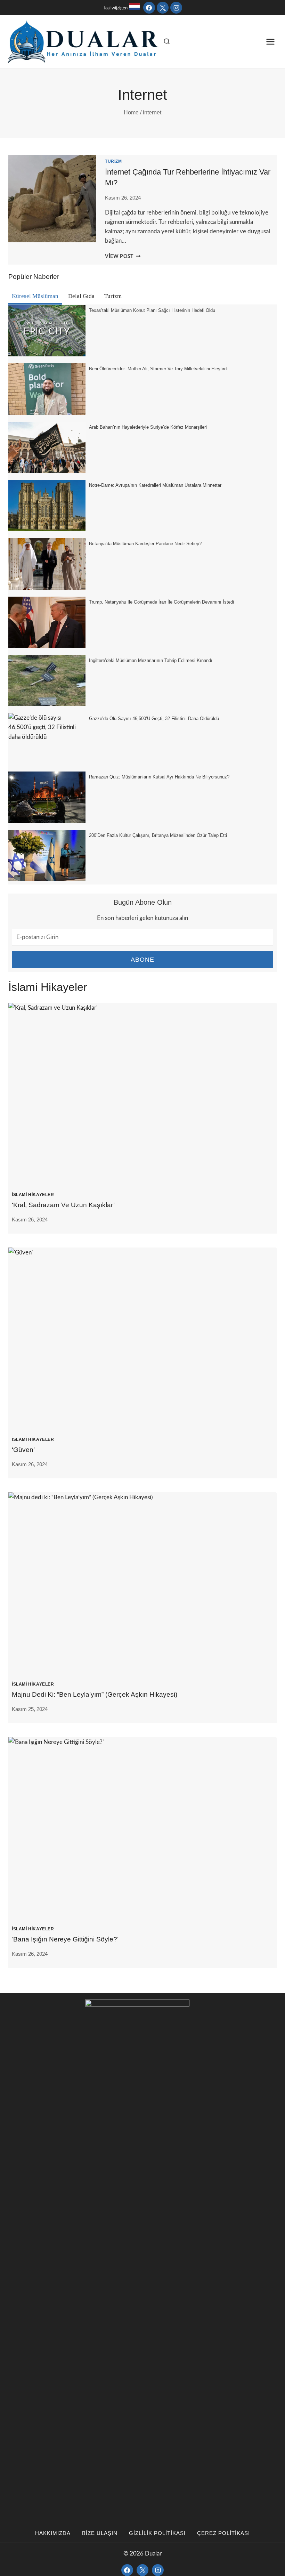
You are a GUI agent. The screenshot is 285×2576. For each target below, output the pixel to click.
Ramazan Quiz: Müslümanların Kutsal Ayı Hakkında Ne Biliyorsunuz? (159, 777)
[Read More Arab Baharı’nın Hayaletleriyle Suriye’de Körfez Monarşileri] (47, 447)
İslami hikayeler (33, 1195)
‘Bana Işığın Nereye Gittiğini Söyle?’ (65, 1939)
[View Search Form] (167, 42)
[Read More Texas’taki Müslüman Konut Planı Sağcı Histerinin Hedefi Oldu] (47, 331)
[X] (163, 8)
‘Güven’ (23, 1450)
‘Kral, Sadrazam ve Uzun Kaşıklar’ (63, 1205)
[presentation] (142, 1092)
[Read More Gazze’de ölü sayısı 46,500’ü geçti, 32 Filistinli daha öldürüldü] (47, 739)
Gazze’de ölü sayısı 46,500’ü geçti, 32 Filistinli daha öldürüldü (154, 718)
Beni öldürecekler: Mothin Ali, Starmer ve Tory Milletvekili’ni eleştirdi (158, 369)
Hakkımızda (53, 2533)
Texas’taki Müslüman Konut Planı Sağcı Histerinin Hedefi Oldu (152, 310)
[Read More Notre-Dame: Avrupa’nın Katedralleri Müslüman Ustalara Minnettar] (47, 506)
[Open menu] (270, 42)
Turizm (113, 161)
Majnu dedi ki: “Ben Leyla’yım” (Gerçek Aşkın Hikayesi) (95, 1694)
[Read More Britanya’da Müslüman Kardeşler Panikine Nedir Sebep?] (47, 564)
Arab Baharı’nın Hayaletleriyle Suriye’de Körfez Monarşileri (148, 427)
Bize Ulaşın (100, 2533)
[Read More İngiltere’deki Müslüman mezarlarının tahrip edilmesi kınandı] (47, 681)
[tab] (35, 297)
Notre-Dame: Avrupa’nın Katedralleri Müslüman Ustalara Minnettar (155, 485)
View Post (123, 257)
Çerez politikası (223, 2533)
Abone (143, 960)
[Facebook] (149, 8)
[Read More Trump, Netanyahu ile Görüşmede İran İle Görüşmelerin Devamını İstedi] (47, 622)
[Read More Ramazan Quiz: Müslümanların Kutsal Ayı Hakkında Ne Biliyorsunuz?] (47, 797)
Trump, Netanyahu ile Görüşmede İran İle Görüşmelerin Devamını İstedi (161, 602)
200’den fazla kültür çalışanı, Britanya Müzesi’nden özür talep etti (158, 835)
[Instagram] (176, 8)
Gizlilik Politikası (157, 2533)
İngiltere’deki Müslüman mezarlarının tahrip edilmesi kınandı (151, 660)
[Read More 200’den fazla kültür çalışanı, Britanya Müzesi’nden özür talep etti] (47, 856)
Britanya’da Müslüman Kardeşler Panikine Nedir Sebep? (145, 544)
